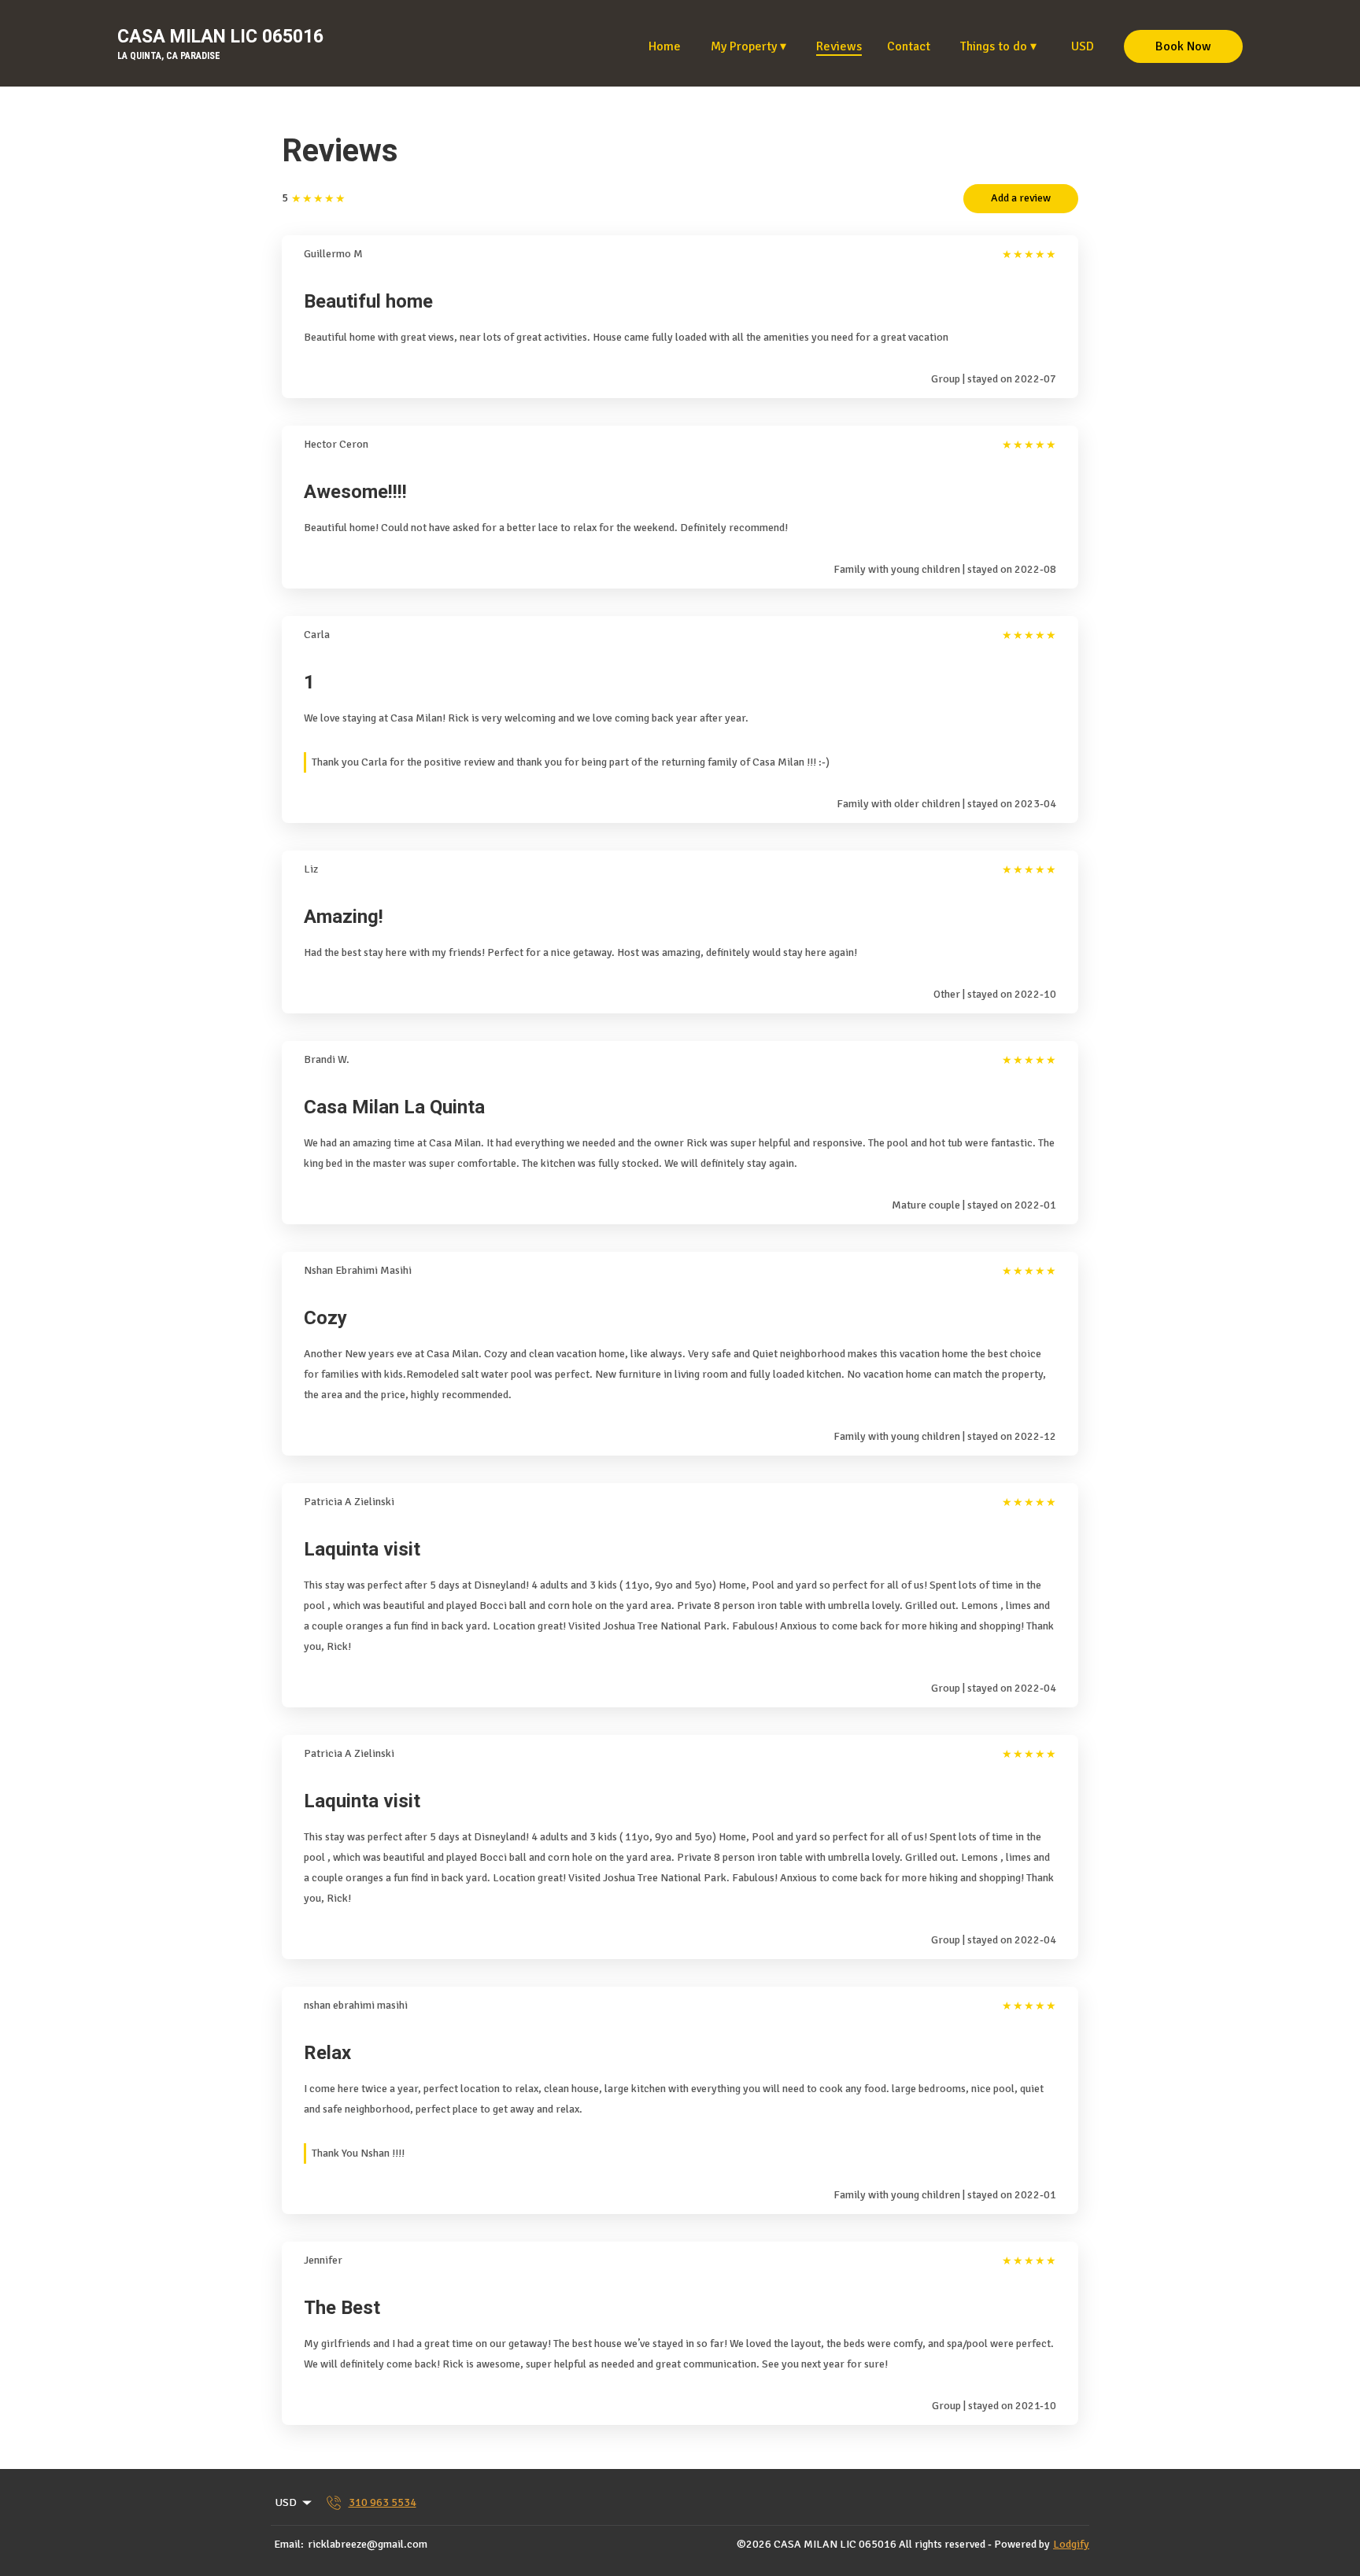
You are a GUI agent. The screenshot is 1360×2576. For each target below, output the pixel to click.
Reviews (839, 46)
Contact (909, 46)
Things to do (998, 46)
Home (665, 46)
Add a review (1021, 198)
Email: (289, 2544)
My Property (748, 46)
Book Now (1183, 46)
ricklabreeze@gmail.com (368, 2544)
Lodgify (1071, 2544)
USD (1083, 46)
